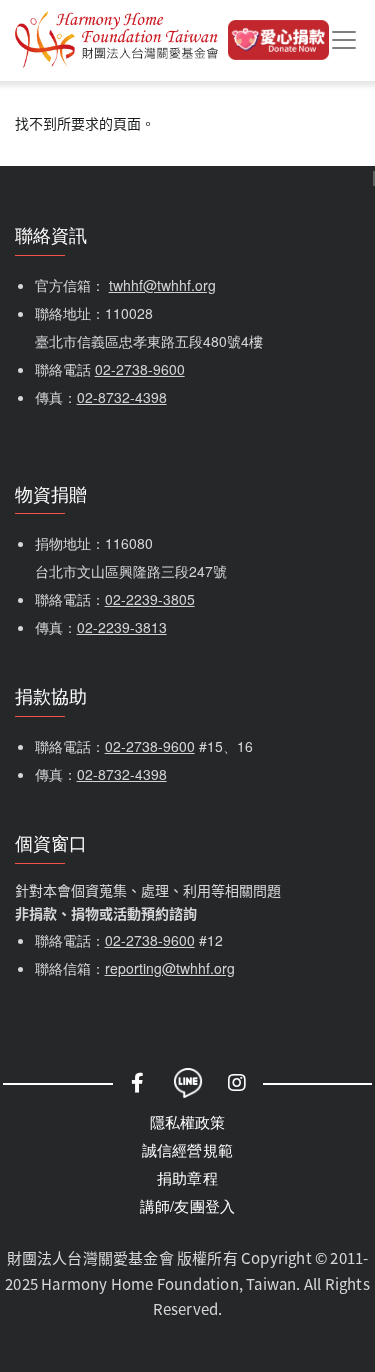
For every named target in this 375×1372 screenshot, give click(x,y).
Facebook (138, 1083)
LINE (188, 1083)
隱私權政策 (188, 1121)
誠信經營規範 (187, 1149)
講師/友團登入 (187, 1205)
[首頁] (116, 40)
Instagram (238, 1083)
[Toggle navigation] (344, 40)
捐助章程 (187, 1177)
